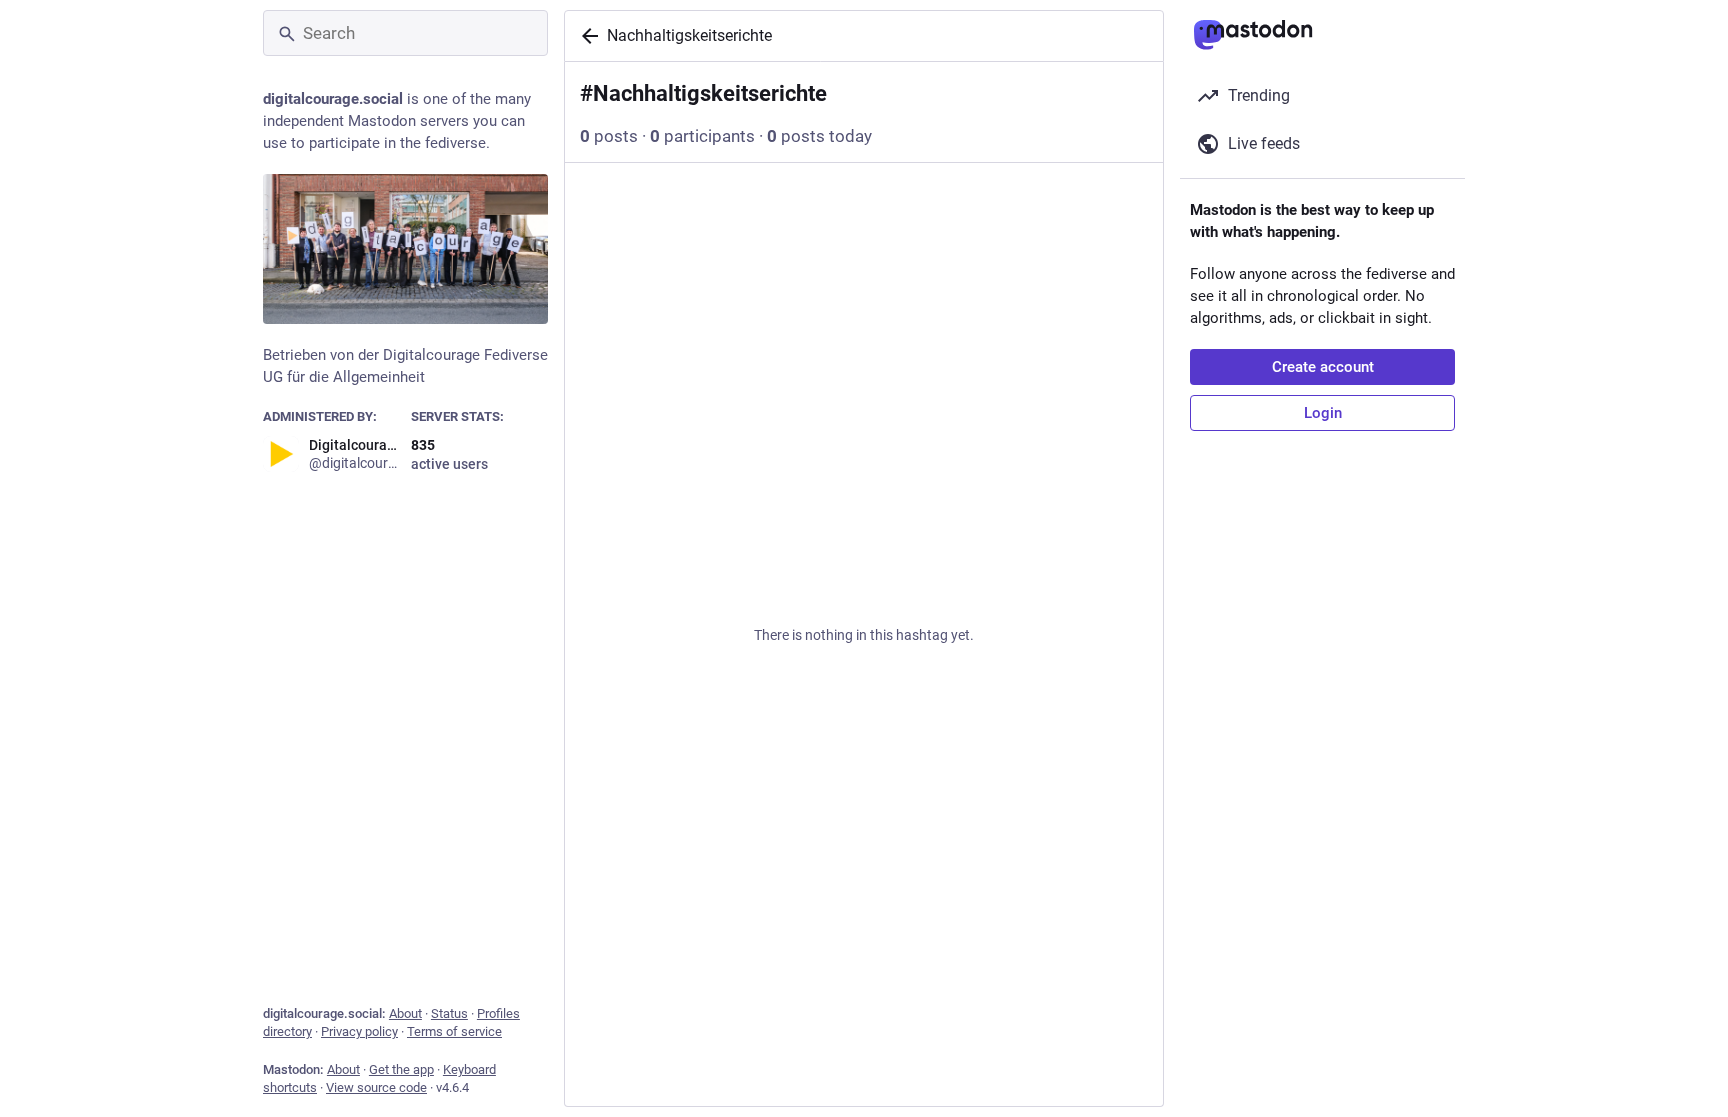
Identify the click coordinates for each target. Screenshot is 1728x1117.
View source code (376, 1087)
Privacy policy (359, 1031)
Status (449, 1013)
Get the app (401, 1069)
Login (1323, 413)
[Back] (586, 36)
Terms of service (454, 1031)
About (405, 1013)
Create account (1323, 367)
